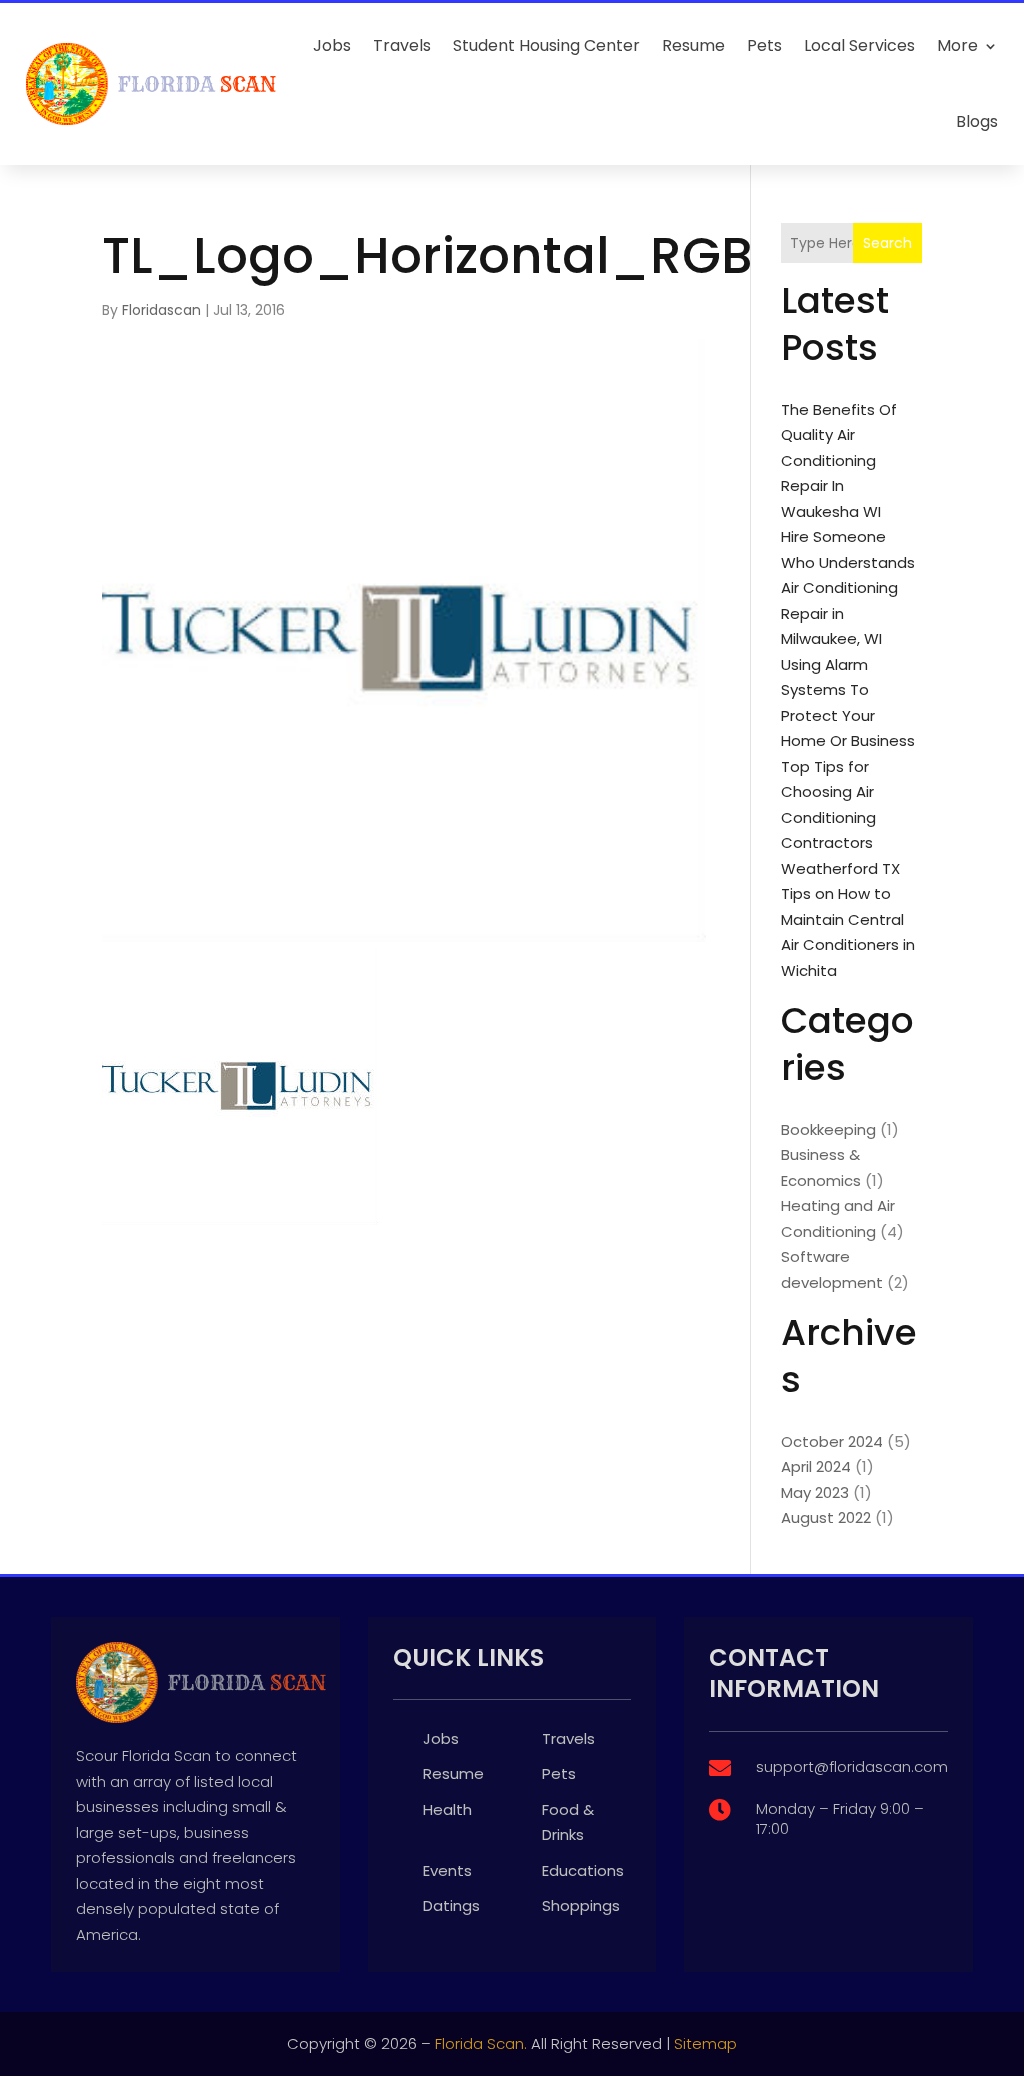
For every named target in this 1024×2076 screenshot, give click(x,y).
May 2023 (815, 1492)
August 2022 (826, 1517)
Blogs (977, 121)
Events (447, 1870)
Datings (451, 1905)
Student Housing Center (546, 45)
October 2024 (832, 1441)
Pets (764, 45)
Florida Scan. (481, 2043)
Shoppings (581, 1905)
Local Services (859, 45)
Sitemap (705, 2043)
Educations (583, 1870)
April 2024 (816, 1466)
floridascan (161, 310)
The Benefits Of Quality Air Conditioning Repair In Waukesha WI (839, 460)
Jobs (332, 45)
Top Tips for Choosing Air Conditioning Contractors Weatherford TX (840, 817)
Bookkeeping (828, 1129)
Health (447, 1809)
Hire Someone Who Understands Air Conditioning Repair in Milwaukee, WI (848, 587)
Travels (402, 45)
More (957, 45)
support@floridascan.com (852, 1766)
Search (887, 243)
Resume (693, 45)
